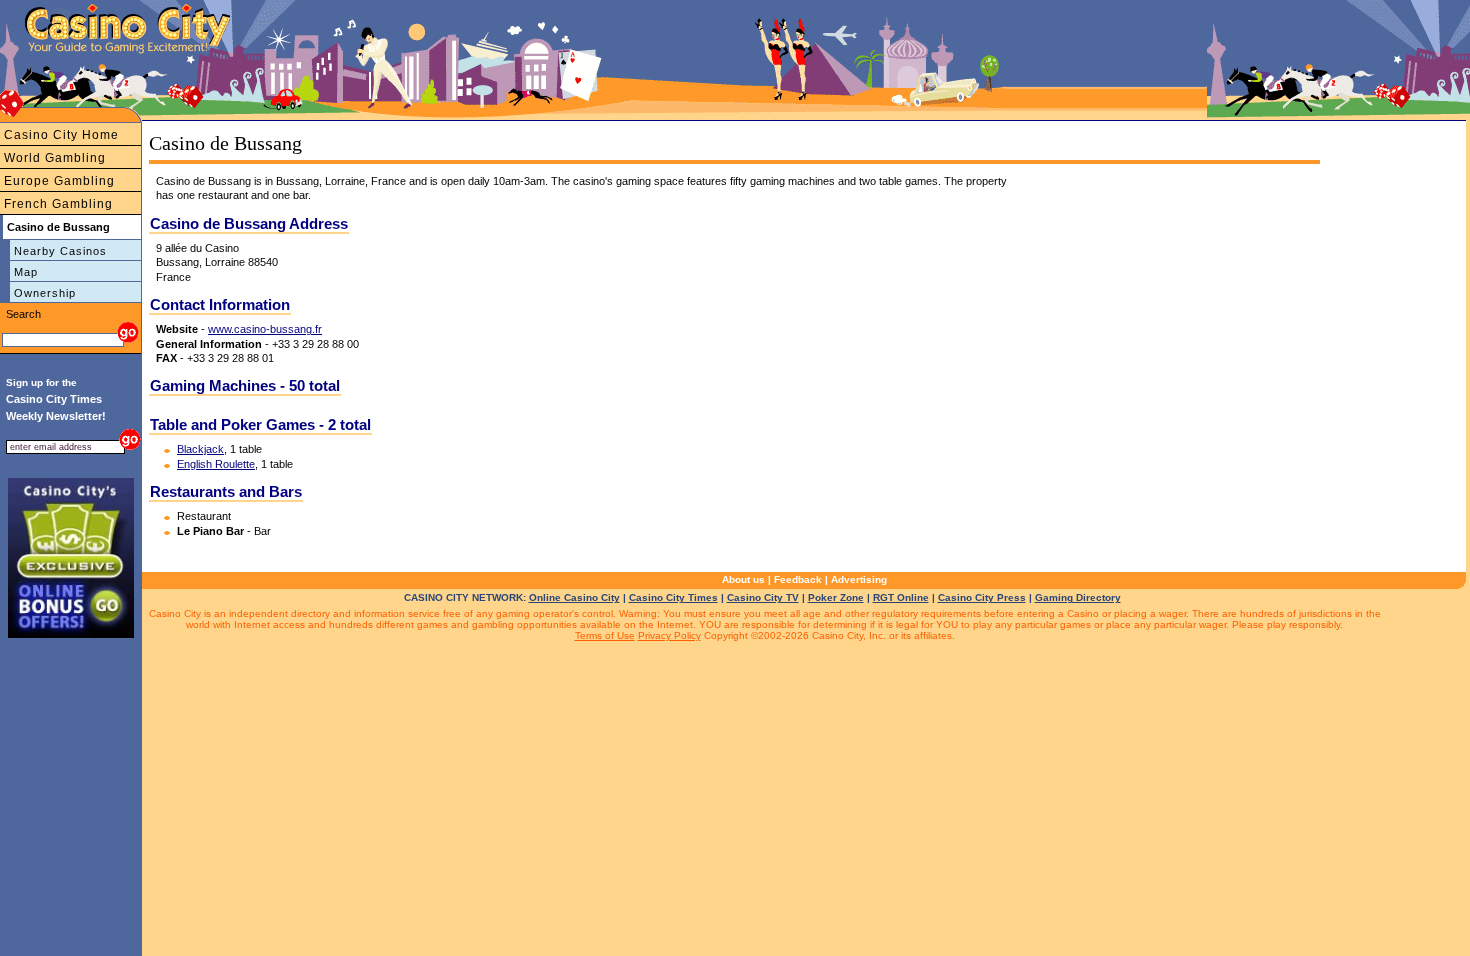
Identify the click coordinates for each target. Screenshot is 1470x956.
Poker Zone (836, 597)
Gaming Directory (1078, 597)
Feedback (798, 579)
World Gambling (55, 158)
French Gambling (58, 204)
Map (26, 272)
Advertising (859, 579)
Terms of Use (605, 635)
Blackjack (200, 449)
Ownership (45, 293)
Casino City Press (982, 597)
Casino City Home (61, 135)
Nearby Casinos (60, 251)
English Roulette (216, 464)
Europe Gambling (59, 181)
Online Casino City (574, 597)
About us (743, 579)
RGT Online (901, 597)
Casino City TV (763, 597)
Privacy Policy (669, 635)
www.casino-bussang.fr (265, 329)
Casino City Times (673, 597)
